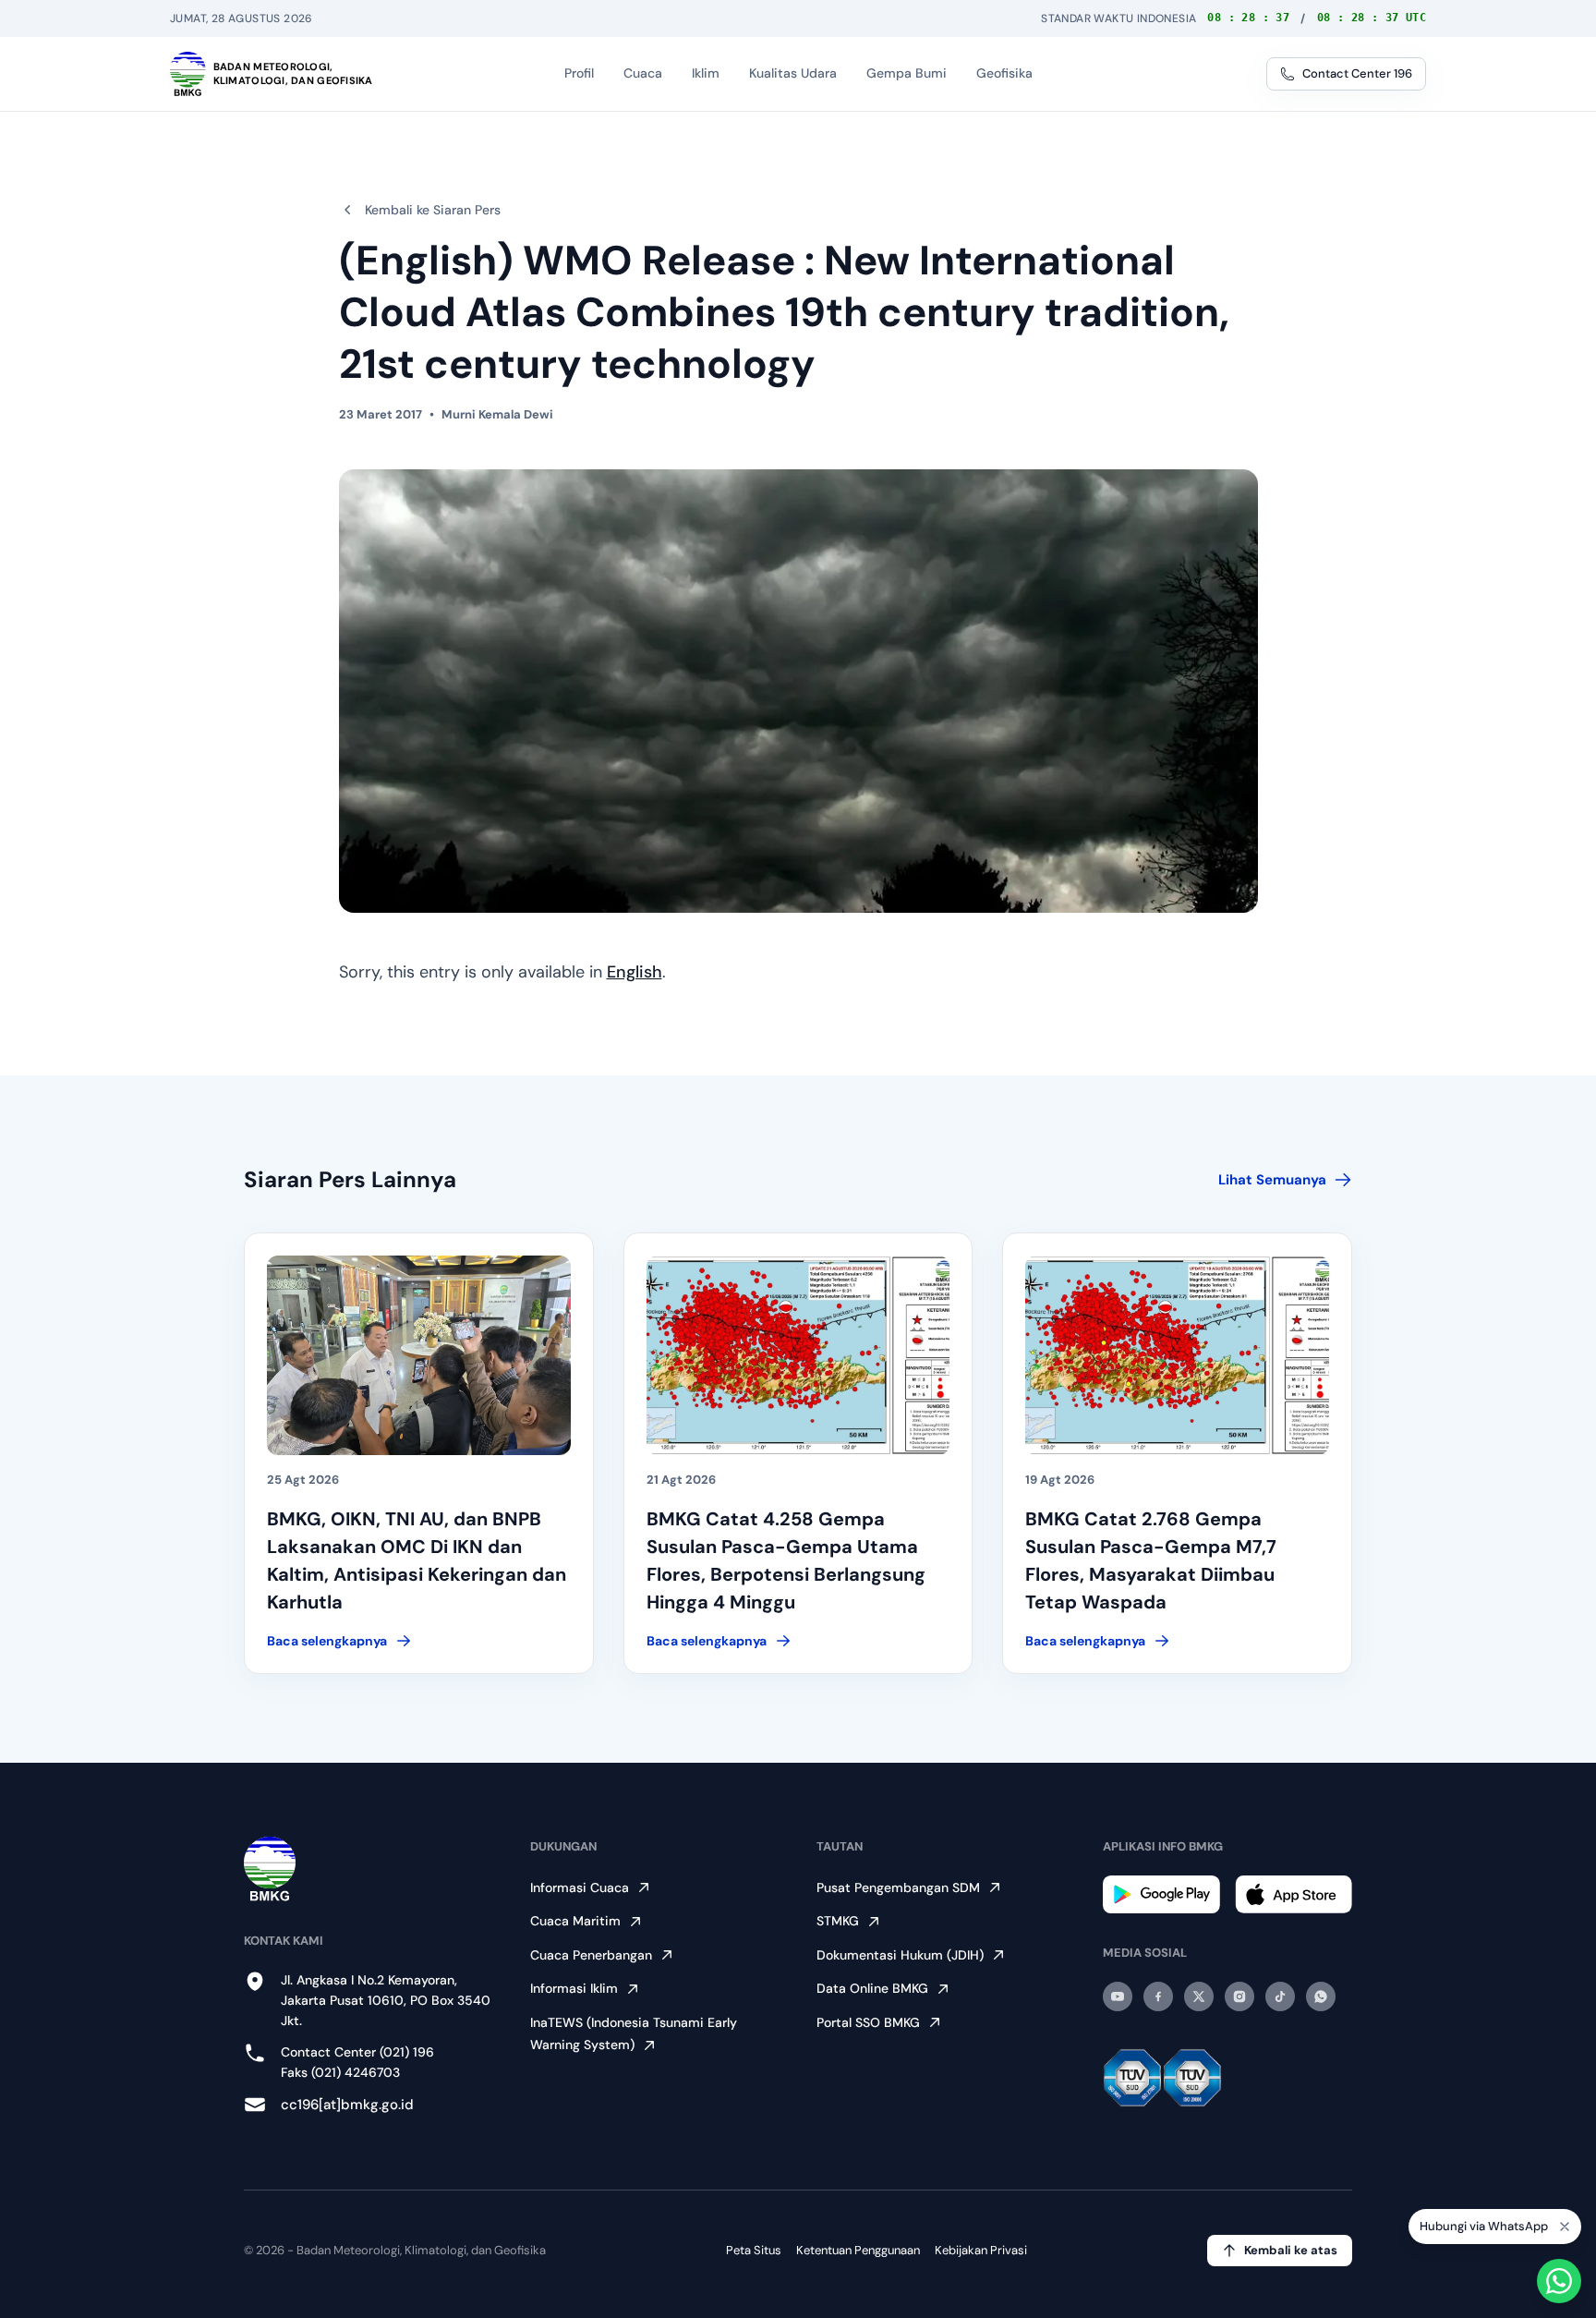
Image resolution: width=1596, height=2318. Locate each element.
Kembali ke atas (1291, 2250)
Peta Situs (754, 2250)
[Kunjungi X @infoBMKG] (1199, 1996)
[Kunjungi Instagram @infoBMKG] (1239, 1996)
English (635, 972)
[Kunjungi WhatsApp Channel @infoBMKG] (1321, 1996)
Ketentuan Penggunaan (858, 2250)
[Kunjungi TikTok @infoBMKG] (1280, 1996)
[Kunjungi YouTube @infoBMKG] (1118, 1996)
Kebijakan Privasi (981, 2250)
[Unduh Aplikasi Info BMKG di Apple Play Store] (1294, 1894)
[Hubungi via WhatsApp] (1559, 2281)
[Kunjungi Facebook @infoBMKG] (1158, 1996)
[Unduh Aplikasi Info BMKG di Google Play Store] (1161, 1894)
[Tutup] (1565, 2227)
